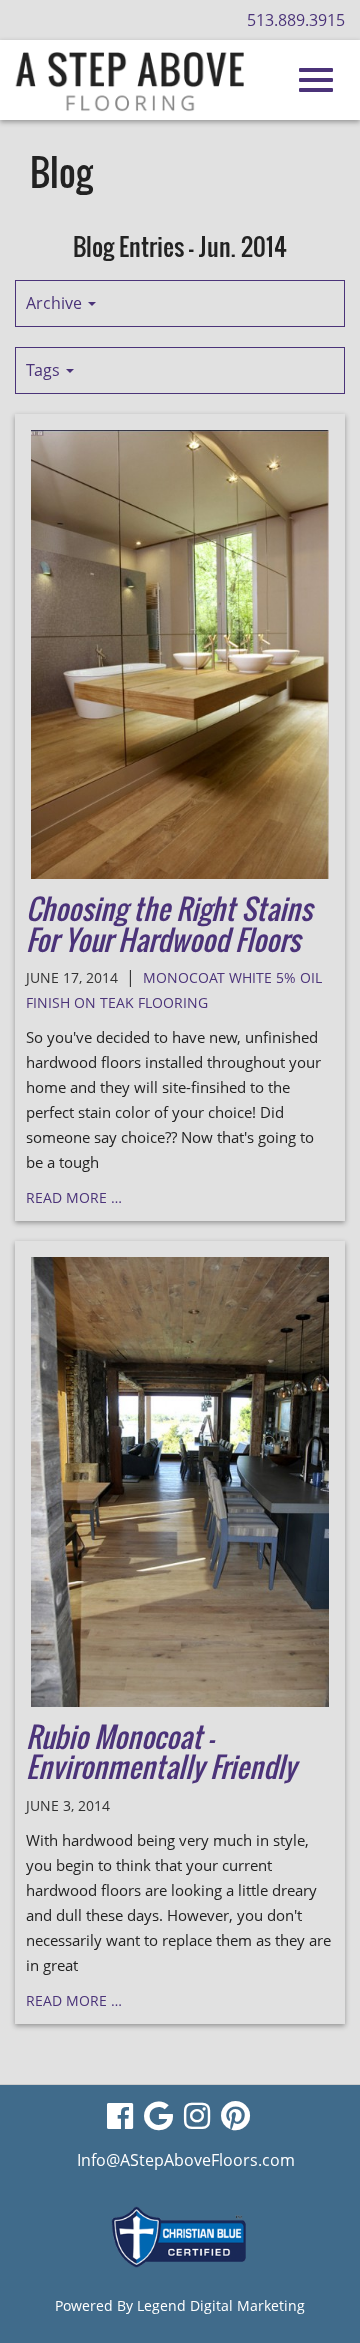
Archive (56, 303)
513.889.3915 (296, 20)
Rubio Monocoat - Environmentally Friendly (161, 1752)
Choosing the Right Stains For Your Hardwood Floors (169, 924)
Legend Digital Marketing (221, 2305)
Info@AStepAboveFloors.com (186, 2160)
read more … (74, 1197)
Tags (45, 370)
